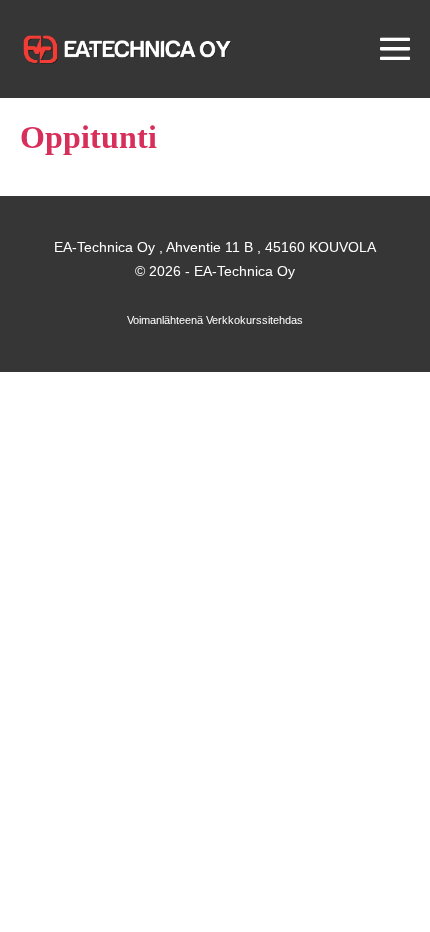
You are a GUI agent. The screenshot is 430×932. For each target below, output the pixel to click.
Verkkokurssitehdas (254, 320)
